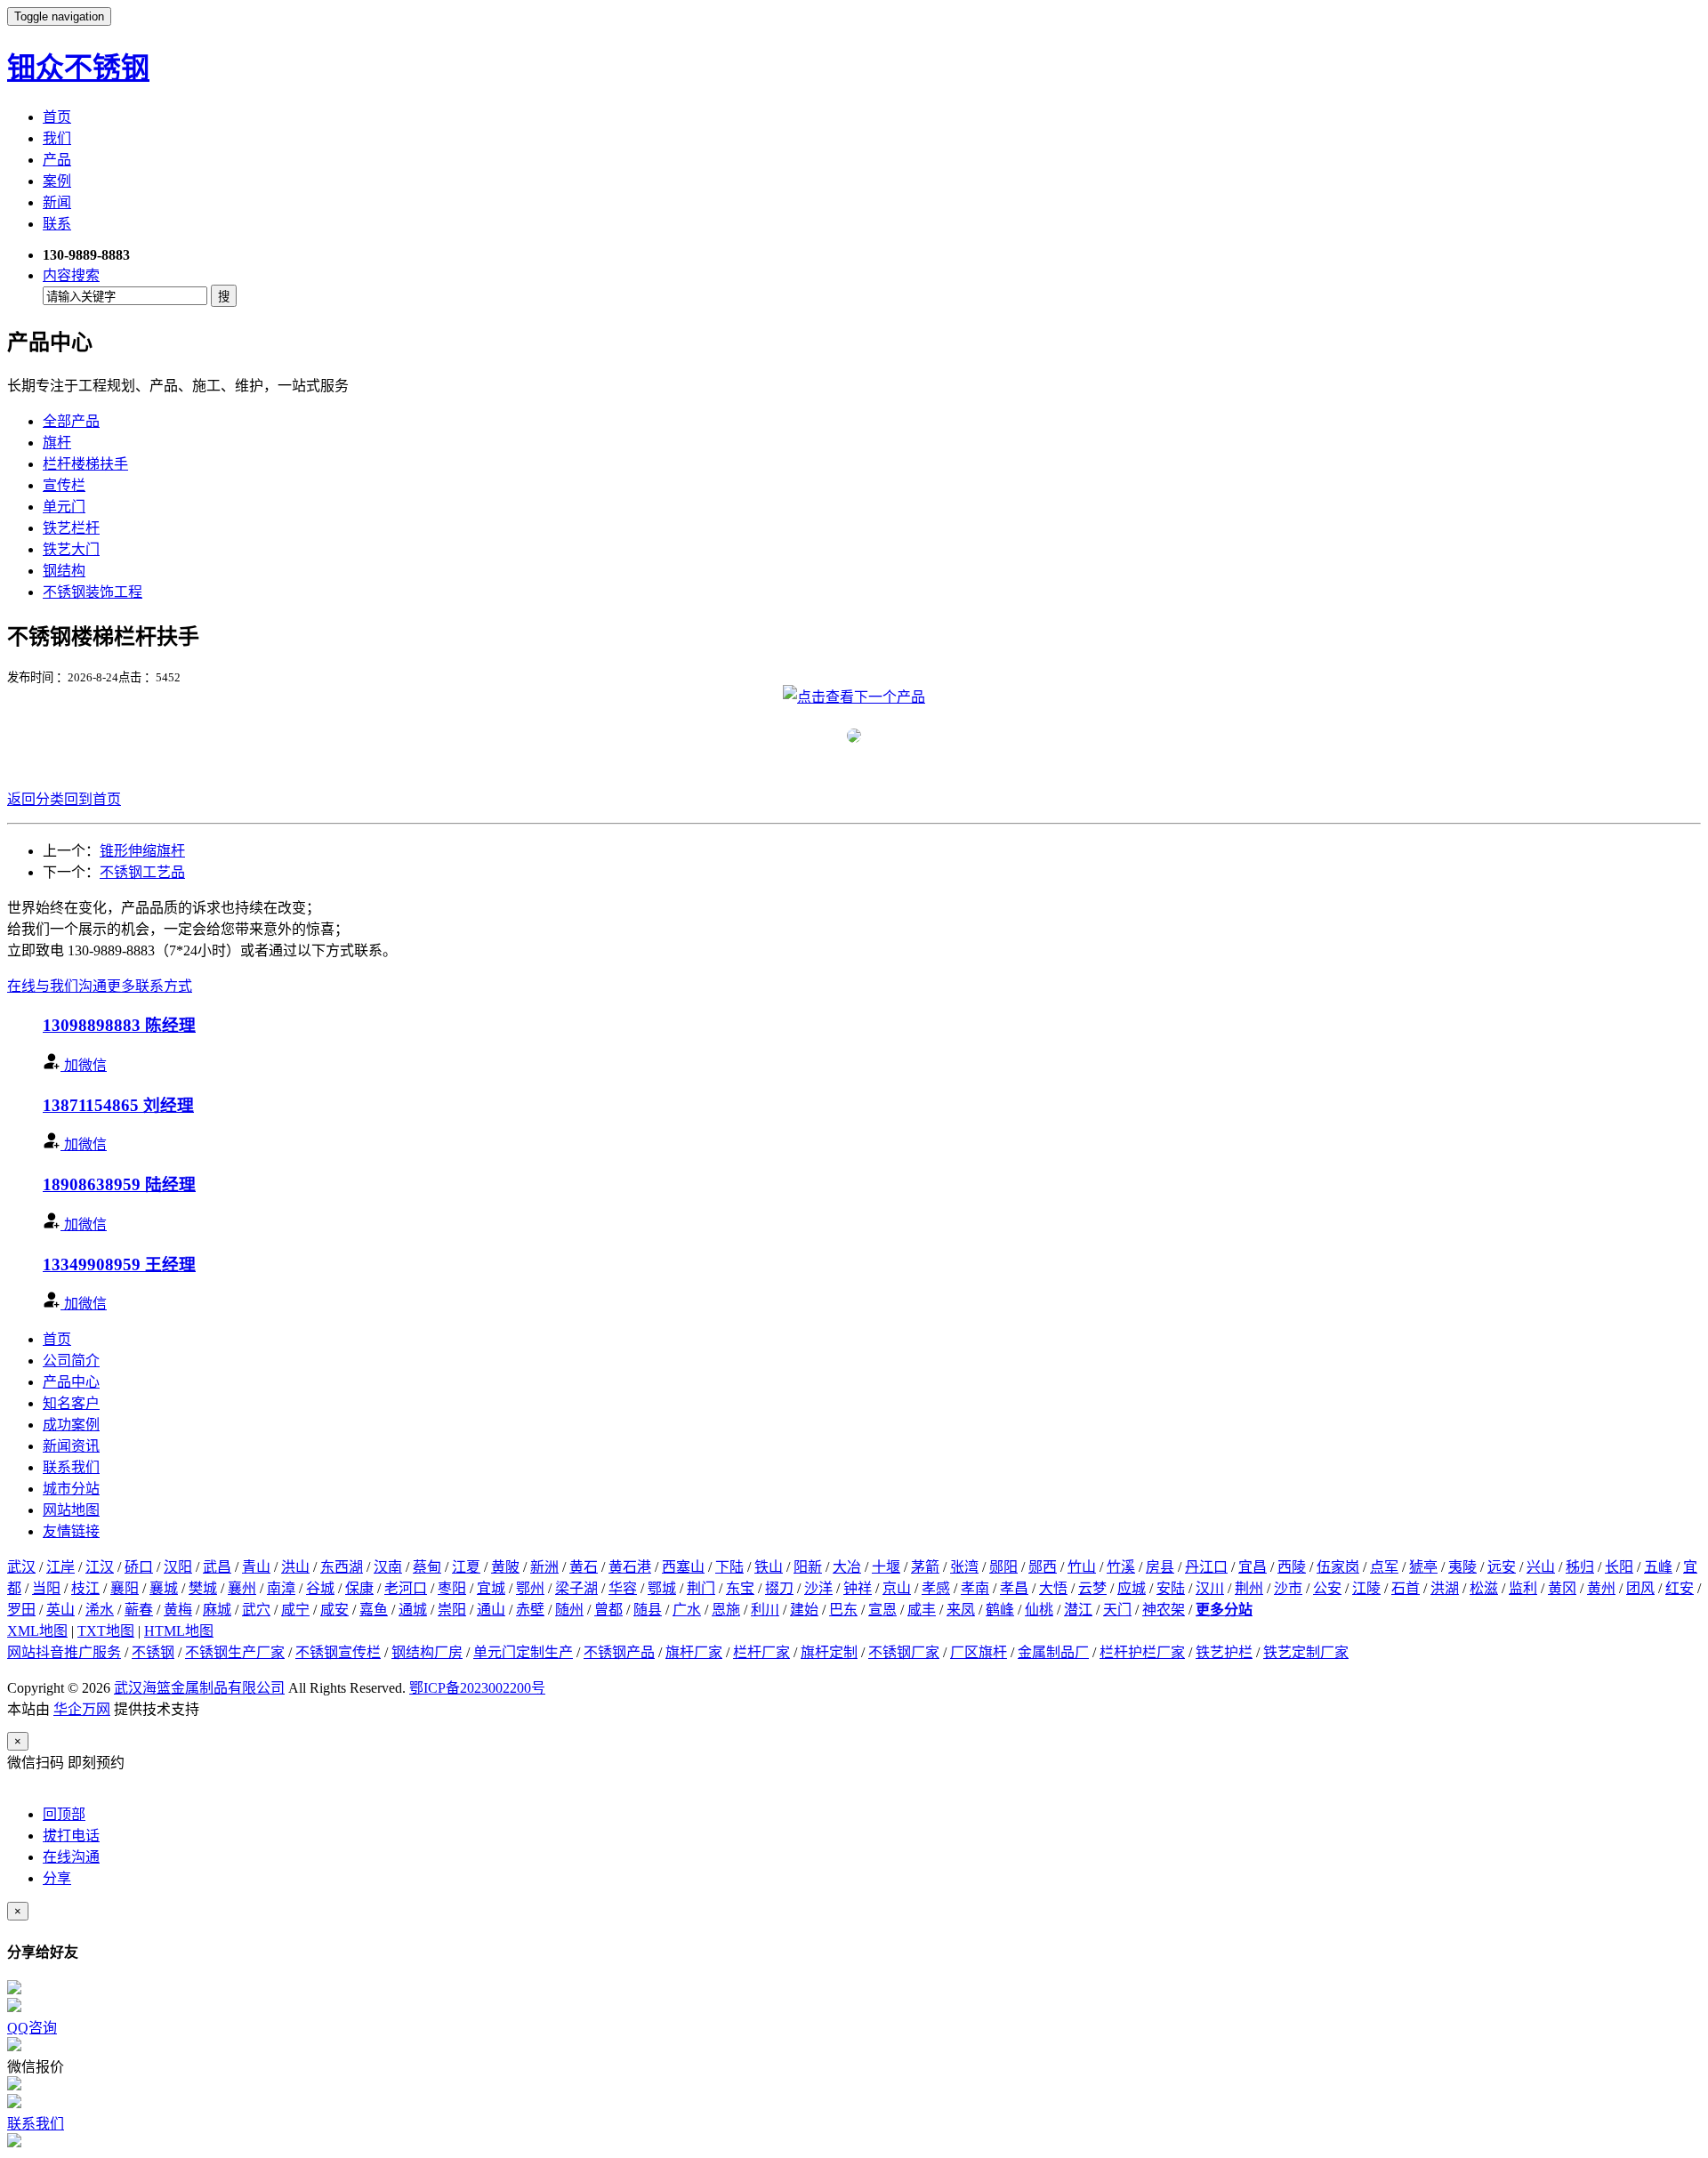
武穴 (256, 1610)
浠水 (100, 1610)
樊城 (203, 1588)
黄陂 (505, 1567)
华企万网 (82, 1709)
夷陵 (1462, 1567)
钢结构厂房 (427, 1652)
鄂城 (662, 1588)
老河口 (406, 1588)
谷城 (320, 1588)
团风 (1640, 1588)
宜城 (491, 1588)
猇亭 (1423, 1567)
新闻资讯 (71, 1446)
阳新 (808, 1567)
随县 (648, 1610)
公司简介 (71, 1361)
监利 (1523, 1588)
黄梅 (178, 1610)
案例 (57, 181)
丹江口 (1206, 1567)
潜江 (1078, 1610)
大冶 (847, 1567)
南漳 (281, 1588)
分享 (57, 1878)
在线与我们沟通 (57, 986)
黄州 (1601, 1588)
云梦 (1092, 1588)
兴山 (1541, 1567)
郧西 (1043, 1567)
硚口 (139, 1567)
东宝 (740, 1588)
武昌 (217, 1567)
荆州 (1249, 1588)
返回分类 (36, 799)
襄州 (242, 1588)
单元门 (64, 507)
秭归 (1580, 1567)
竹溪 (1121, 1567)
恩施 (726, 1610)
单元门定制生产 (523, 1652)
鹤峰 (1000, 1610)
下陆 (729, 1567)
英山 (60, 1610)
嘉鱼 (374, 1610)
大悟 (1053, 1588)
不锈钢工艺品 (142, 872)
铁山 (769, 1567)
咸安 (334, 1610)
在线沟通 (71, 1857)
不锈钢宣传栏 (338, 1652)
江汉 (100, 1567)
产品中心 (71, 1382)
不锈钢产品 (619, 1652)
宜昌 (1253, 1567)
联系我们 (71, 1467)
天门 (1117, 1610)
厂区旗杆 (979, 1652)
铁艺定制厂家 (1306, 1652)
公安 (1327, 1588)
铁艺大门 (71, 549)
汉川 (1210, 1588)
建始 (804, 1610)
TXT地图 (106, 1631)
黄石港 (630, 1567)
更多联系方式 (149, 986)
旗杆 (57, 443)
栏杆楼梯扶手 (85, 464)
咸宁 (295, 1610)
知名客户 (71, 1403)
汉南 (388, 1567)
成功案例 (71, 1425)
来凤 (961, 1610)
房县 (1160, 1567)
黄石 (584, 1567)
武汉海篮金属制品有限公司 (199, 1688)
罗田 (21, 1610)
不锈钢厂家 (904, 1652)
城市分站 (71, 1489)
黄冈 (1562, 1588)
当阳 (46, 1588)
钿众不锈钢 (78, 68)
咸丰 (922, 1610)
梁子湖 (576, 1588)
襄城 (164, 1588)
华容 (623, 1588)
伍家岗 (1338, 1567)
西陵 (1292, 1567)
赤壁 (530, 1610)
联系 (57, 224)
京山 (897, 1588)
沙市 (1288, 1588)
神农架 (1164, 1610)
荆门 (701, 1588)
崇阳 (452, 1610)
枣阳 (452, 1588)
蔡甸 (427, 1567)
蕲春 (139, 1610)
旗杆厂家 (694, 1652)
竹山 (1082, 1567)
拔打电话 (71, 1836)
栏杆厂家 (761, 1652)
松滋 (1484, 1588)
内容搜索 (71, 275)
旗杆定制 (829, 1652)
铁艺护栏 (1224, 1652)
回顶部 (64, 1814)
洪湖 (1445, 1588)
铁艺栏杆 (71, 528)
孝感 (936, 1588)
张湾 (964, 1567)
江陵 (1366, 1588)
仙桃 (1039, 1610)
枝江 (85, 1588)
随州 (569, 1610)
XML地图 (37, 1631)
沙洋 (818, 1588)
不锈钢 (153, 1652)
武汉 (21, 1567)
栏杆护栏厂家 (1142, 1652)
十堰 (886, 1567)
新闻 (57, 202)
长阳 (1619, 1567)
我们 (57, 138)
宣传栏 (64, 485)
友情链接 (71, 1531)
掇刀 (779, 1588)
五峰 (1658, 1567)
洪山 (295, 1567)
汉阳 (178, 1567)
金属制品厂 (1053, 1652)
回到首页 (93, 799)
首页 (57, 117)
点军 (1384, 1567)
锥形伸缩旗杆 (142, 851)
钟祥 (858, 1588)
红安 (1680, 1588)
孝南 (975, 1588)
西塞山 (683, 1567)
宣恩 (882, 1610)
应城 (1132, 1588)
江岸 (60, 1567)
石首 (1406, 1588)
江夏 (466, 1567)
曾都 (608, 1610)
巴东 (843, 1610)
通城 (413, 1610)
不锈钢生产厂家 (235, 1652)
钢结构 (64, 571)
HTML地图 (179, 1631)
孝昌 (1014, 1588)
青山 (256, 1567)
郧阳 (1003, 1567)
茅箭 (925, 1567)
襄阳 (125, 1588)
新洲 (544, 1567)
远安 (1502, 1567)
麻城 (217, 1610)
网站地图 (71, 1510)
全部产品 (71, 421)
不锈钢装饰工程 (93, 592)
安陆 (1171, 1588)
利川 (765, 1610)
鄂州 (530, 1588)
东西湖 (342, 1567)
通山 (491, 1610)
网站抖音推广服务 (64, 1652)
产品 (57, 160)
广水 (687, 1610)
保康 (359, 1588)
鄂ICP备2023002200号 (477, 1688)
